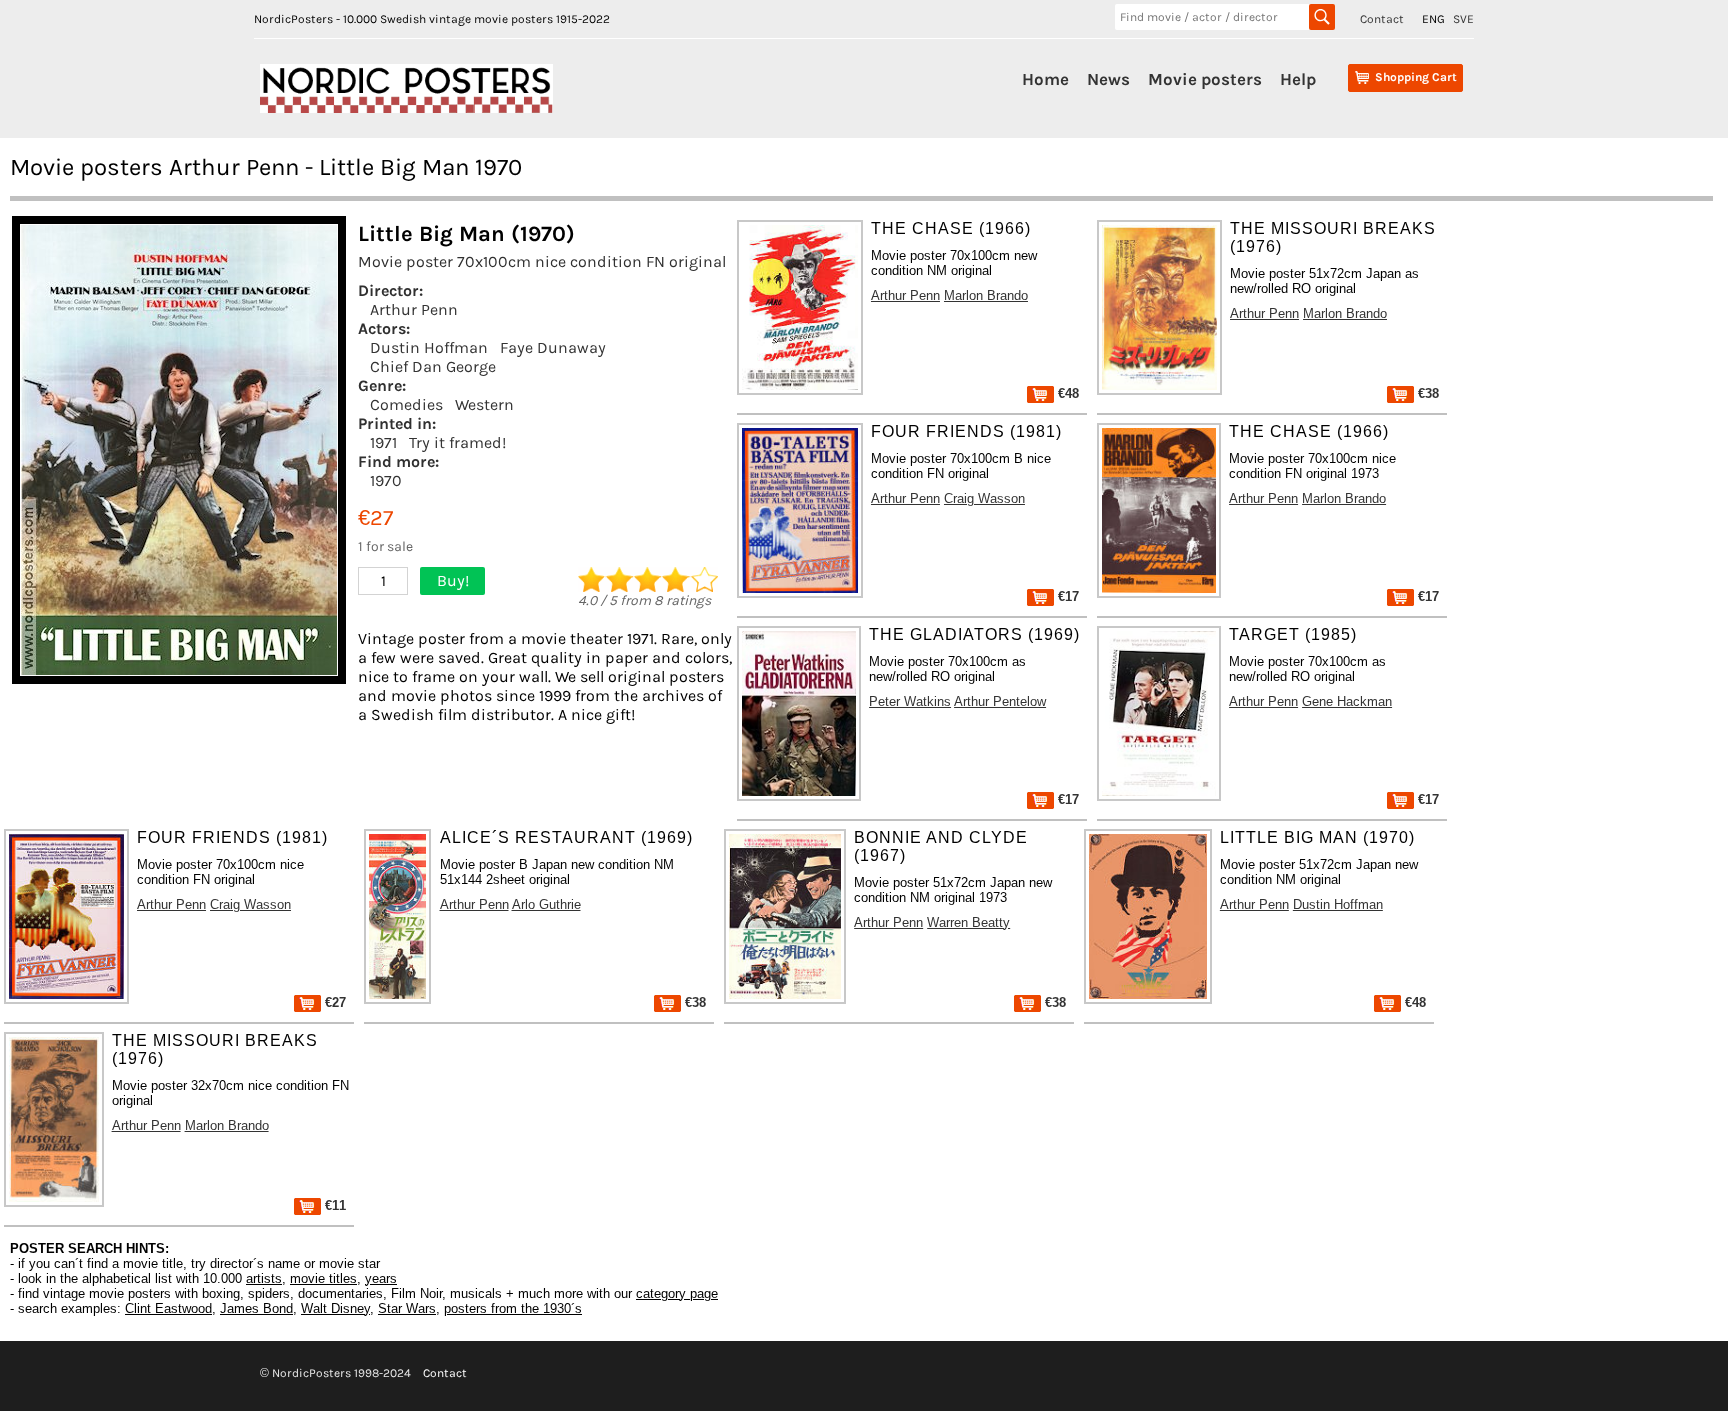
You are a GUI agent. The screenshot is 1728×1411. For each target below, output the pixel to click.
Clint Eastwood (168, 1308)
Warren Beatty (968, 922)
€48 (1066, 393)
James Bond (256, 1308)
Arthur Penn (414, 309)
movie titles (323, 1278)
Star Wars (407, 1308)
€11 (333, 1205)
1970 (386, 480)
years (381, 1278)
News (1108, 79)
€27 (333, 1002)
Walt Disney (335, 1308)
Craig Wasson (984, 498)
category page (677, 1293)
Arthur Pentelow (1000, 701)
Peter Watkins (910, 701)
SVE (1463, 19)
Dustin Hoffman (429, 347)
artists (264, 1278)
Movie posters (1205, 79)
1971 (383, 442)
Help (1298, 79)
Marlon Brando (986, 295)
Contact (1382, 19)
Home (1045, 79)
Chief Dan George (433, 366)
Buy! (453, 580)
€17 (1066, 596)
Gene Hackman (1347, 701)
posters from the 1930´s (513, 1308)
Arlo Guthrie (546, 904)
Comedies (406, 404)
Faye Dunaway (553, 347)
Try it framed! (457, 442)
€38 (1426, 393)
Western (484, 404)
